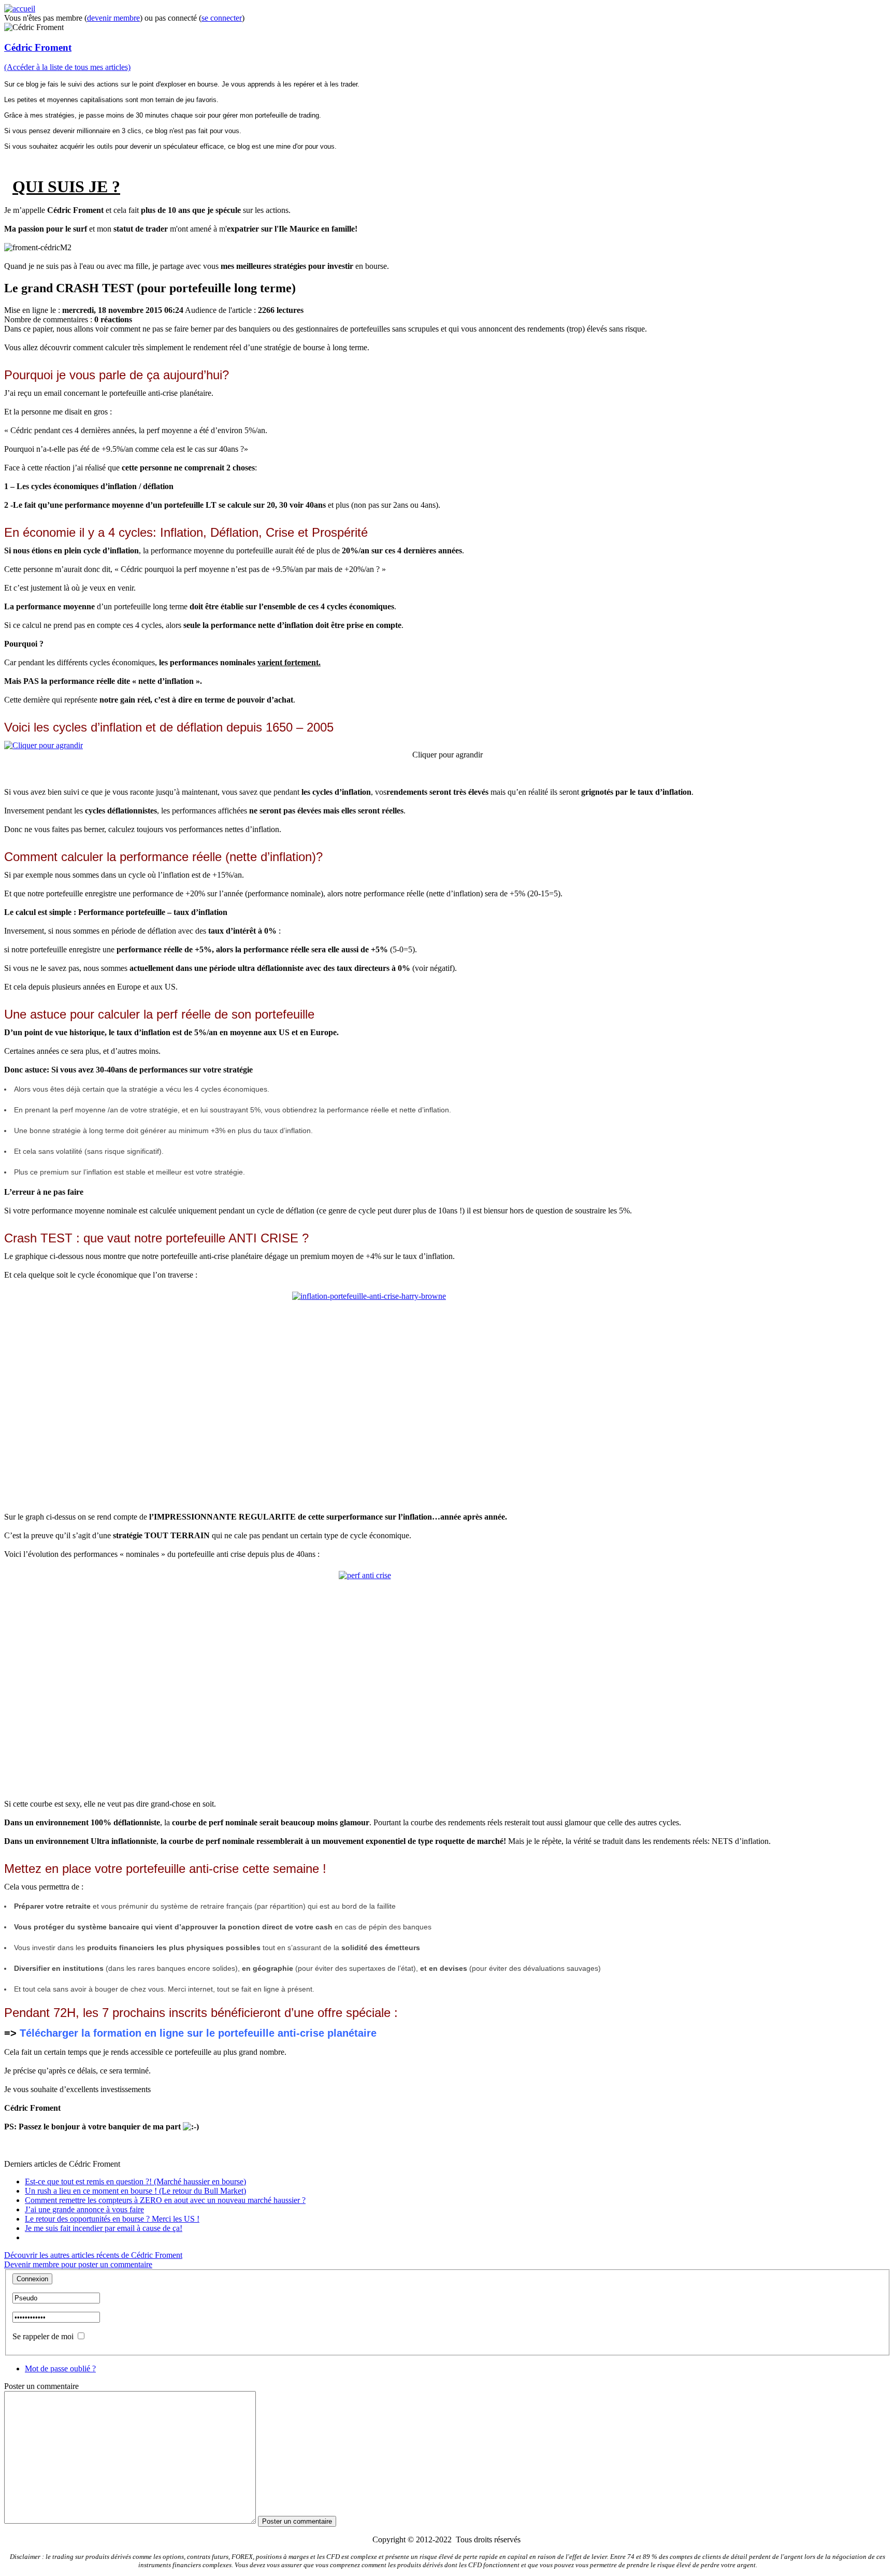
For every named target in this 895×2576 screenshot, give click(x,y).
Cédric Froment (38, 47)
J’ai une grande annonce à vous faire (84, 2209)
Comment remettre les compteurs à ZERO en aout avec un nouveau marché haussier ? (165, 2200)
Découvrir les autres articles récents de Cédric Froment (93, 2255)
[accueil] (20, 9)
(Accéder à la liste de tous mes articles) (67, 67)
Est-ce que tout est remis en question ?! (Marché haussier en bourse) (135, 2181)
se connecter (222, 18)
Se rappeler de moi (43, 2336)
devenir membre (113, 18)
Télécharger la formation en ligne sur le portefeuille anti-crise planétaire (198, 2033)
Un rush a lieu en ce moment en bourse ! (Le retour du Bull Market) (135, 2191)
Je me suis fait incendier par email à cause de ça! (104, 2228)
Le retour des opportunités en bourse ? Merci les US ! (112, 2219)
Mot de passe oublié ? (60, 2369)
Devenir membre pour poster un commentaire (78, 2264)
